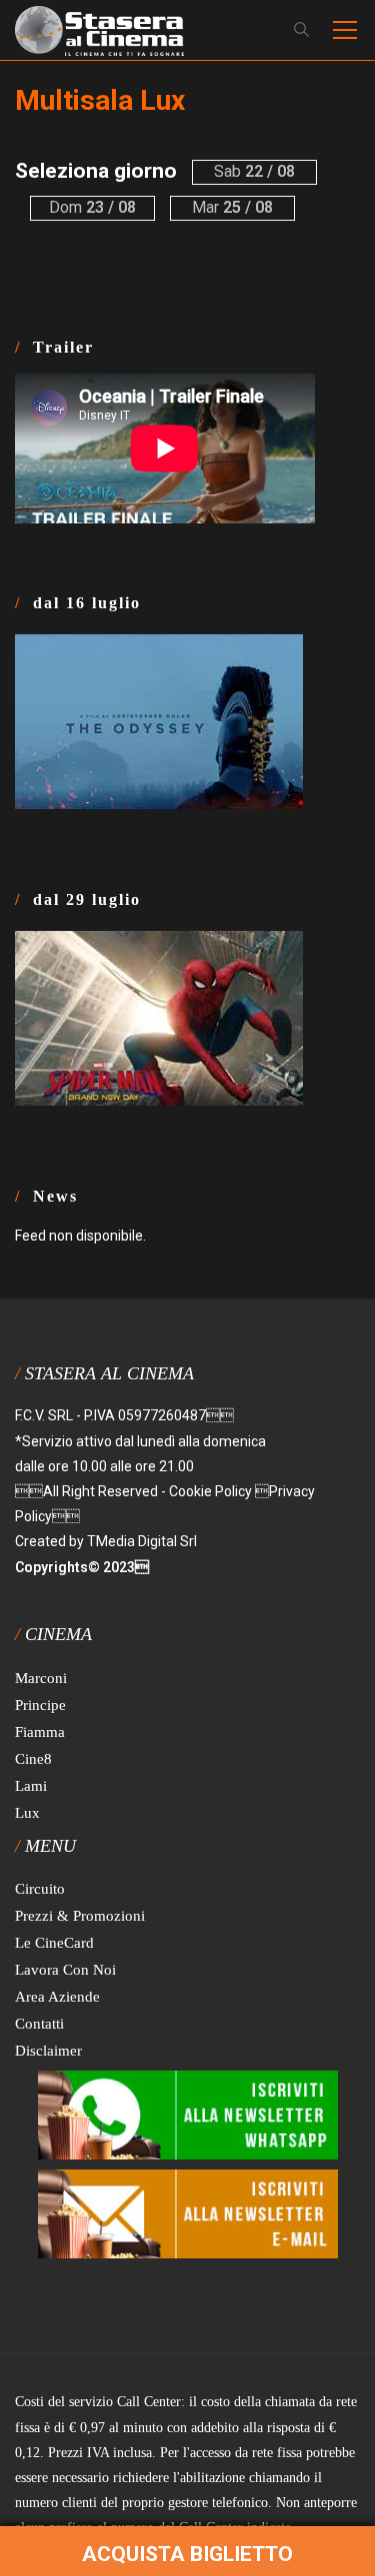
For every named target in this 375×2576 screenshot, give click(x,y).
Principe (40, 1705)
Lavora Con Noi (65, 1970)
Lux (27, 1813)
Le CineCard (54, 1943)
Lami (31, 1786)
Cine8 (33, 1759)
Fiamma (40, 1732)
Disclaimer (48, 2051)
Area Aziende (57, 1997)
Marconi (41, 1678)
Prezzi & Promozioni (80, 1916)
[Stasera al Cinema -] (99, 30)
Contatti (39, 2024)
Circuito (40, 1889)
